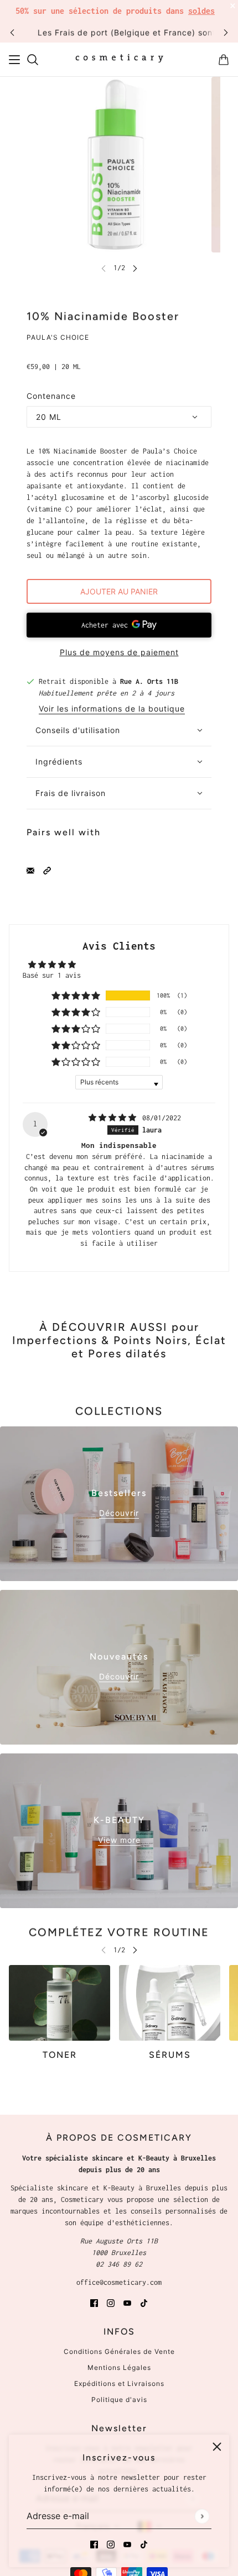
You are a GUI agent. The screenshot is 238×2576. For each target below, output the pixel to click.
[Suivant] (226, 32)
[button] (47, 870)
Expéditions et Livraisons (119, 2383)
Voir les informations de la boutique (112, 709)
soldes (201, 11)
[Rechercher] (33, 60)
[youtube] (127, 2544)
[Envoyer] (202, 2516)
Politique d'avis (119, 2399)
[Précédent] (12, 32)
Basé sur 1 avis (52, 975)
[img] (114, 1118)
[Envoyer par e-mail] (30, 870)
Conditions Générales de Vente (119, 2351)
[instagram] (111, 2544)
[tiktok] (144, 2544)
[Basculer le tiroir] (14, 60)
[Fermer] (217, 2447)
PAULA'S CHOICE (58, 337)
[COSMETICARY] (119, 60)
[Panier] (224, 60)
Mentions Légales (119, 2367)
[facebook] (94, 2544)
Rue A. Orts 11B (149, 681)
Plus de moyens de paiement (119, 652)
